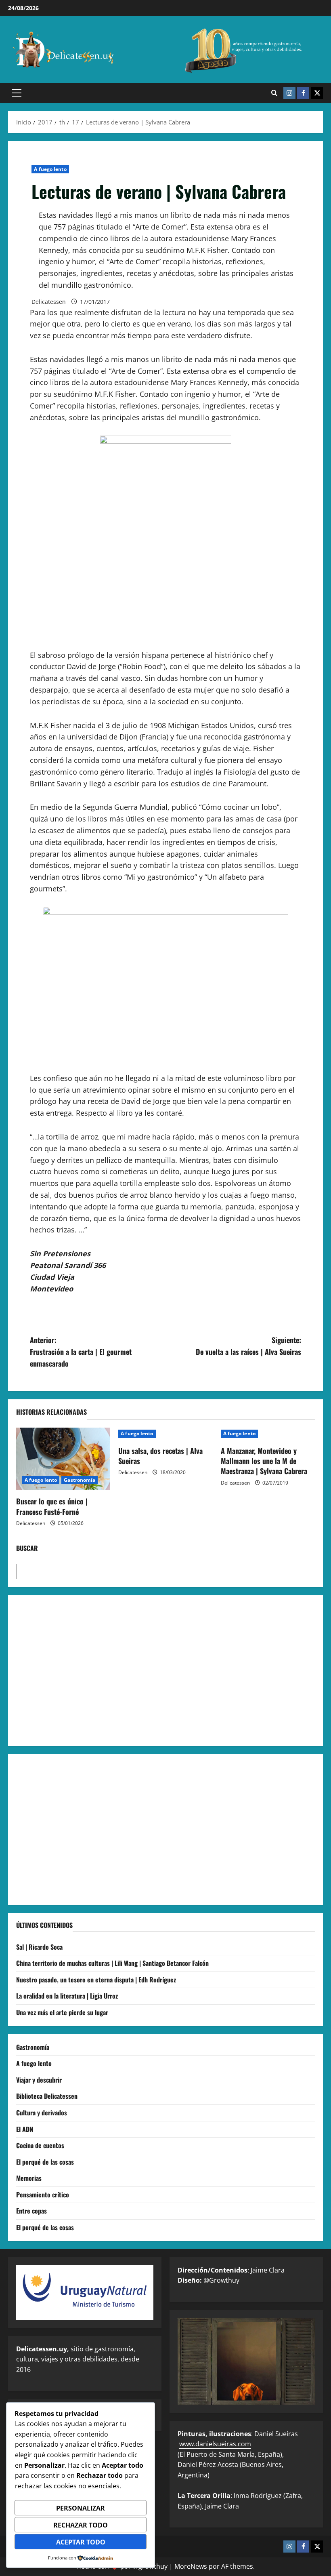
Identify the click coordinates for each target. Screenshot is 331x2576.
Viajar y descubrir (39, 2080)
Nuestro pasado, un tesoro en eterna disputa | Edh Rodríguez (96, 1980)
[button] (17, 93)
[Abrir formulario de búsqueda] (274, 93)
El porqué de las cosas (45, 2162)
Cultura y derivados (42, 2113)
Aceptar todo (81, 2542)
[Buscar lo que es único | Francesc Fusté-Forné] (63, 1459)
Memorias (29, 2178)
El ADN (25, 2129)
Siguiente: (248, 1346)
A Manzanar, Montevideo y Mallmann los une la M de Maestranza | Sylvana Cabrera (264, 1461)
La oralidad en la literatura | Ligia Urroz (67, 1996)
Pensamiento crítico (43, 2195)
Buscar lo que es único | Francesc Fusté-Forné (52, 1506)
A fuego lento (50, 169)
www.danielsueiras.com (215, 2444)
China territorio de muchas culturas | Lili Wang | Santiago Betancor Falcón (112, 1963)
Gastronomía (80, 1480)
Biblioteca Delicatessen (47, 2096)
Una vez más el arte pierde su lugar (62, 2012)
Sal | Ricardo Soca (39, 1947)
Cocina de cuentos (40, 2145)
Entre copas (31, 2211)
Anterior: (81, 1352)
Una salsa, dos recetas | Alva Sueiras (160, 1456)
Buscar (27, 1548)
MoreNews (191, 2566)
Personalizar (81, 2508)
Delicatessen (49, 302)
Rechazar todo (81, 2525)
